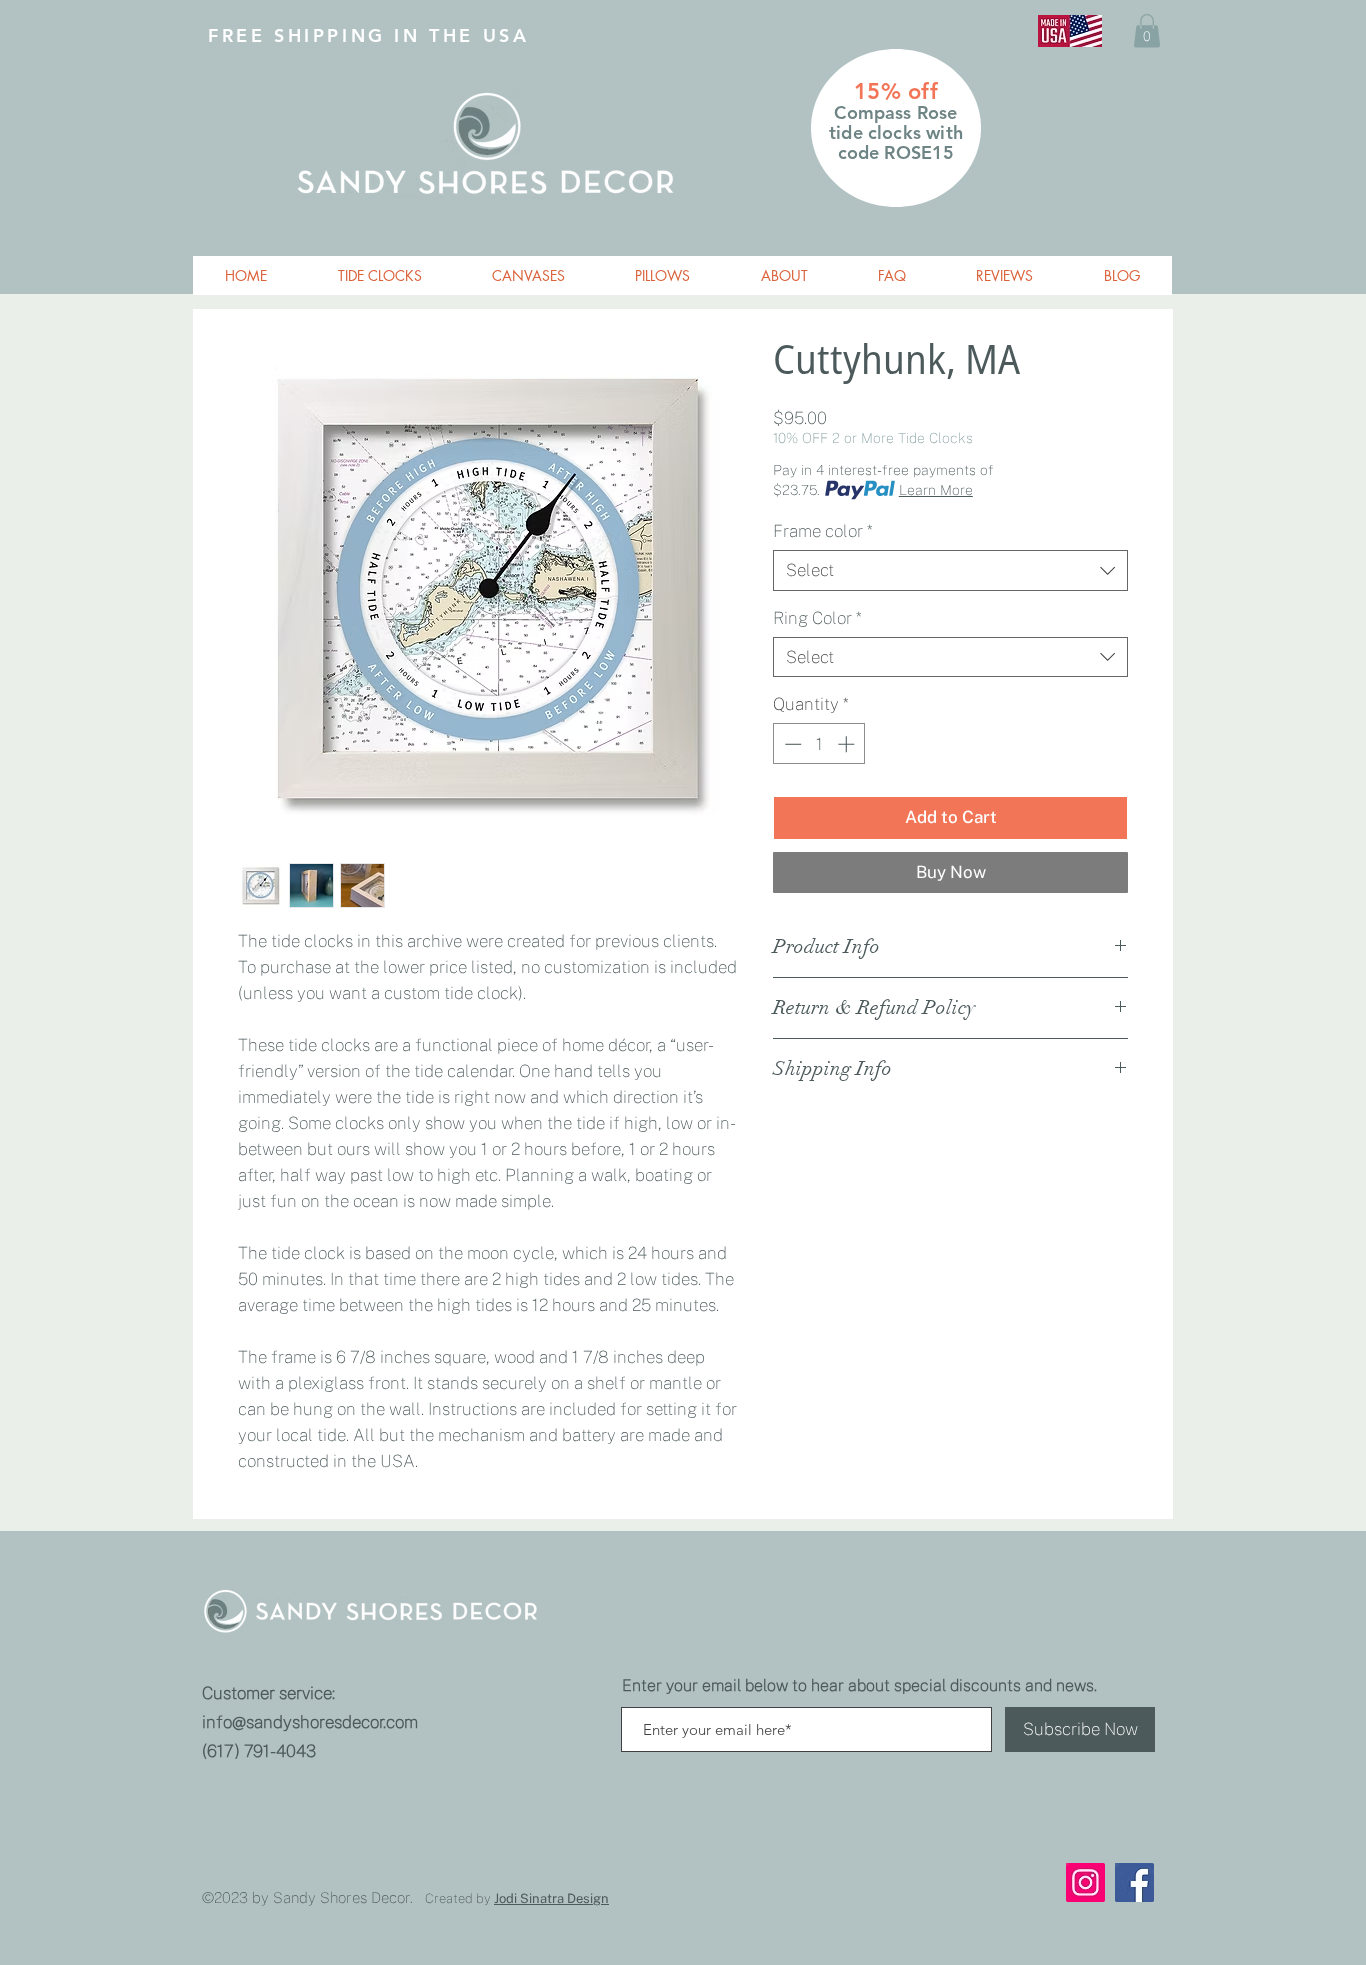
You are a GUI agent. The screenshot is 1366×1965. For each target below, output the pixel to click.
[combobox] (950, 570)
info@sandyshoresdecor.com (310, 1722)
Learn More (936, 490)
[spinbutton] (819, 744)
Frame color (822, 531)
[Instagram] (1085, 1882)
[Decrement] (791, 744)
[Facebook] (1134, 1882)
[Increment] (848, 744)
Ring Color (817, 618)
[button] (1147, 30)
